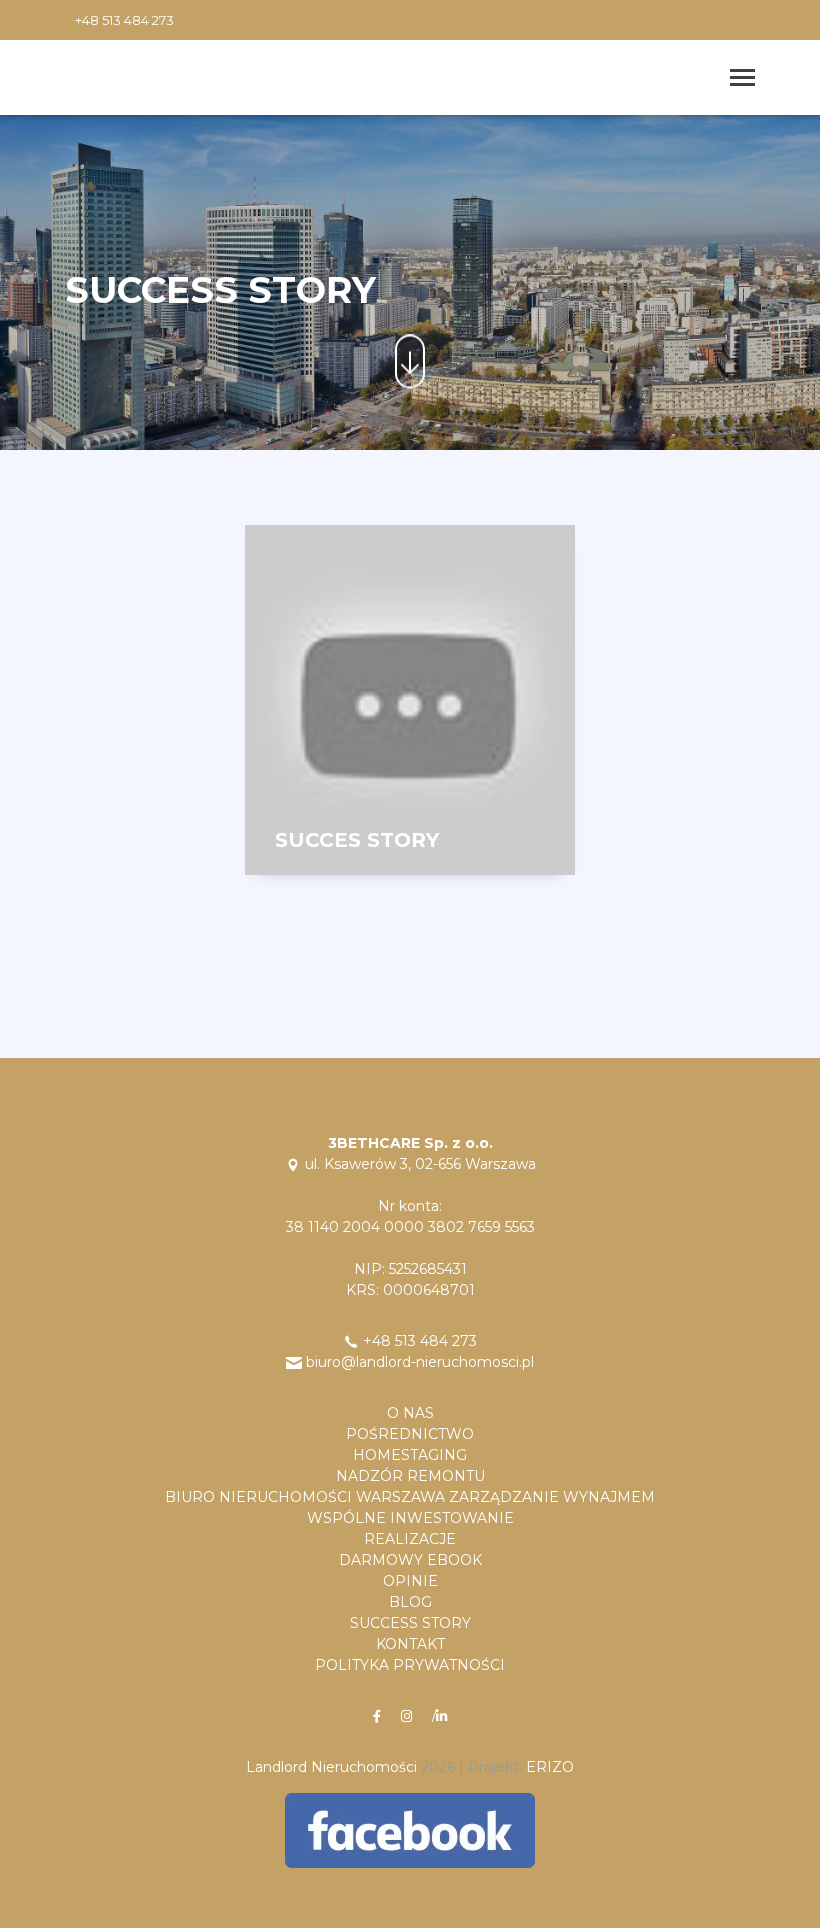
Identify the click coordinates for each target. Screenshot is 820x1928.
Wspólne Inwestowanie (410, 1518)
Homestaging (410, 1455)
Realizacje (410, 1539)
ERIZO (550, 1767)
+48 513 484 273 (124, 20)
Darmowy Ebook (410, 1560)
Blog (410, 1602)
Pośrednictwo (410, 1434)
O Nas (410, 1413)
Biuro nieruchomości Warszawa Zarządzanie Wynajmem (410, 1497)
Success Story (410, 1623)
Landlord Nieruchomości (331, 1767)
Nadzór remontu (410, 1476)
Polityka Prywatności (410, 1665)
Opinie (410, 1581)
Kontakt (410, 1644)
